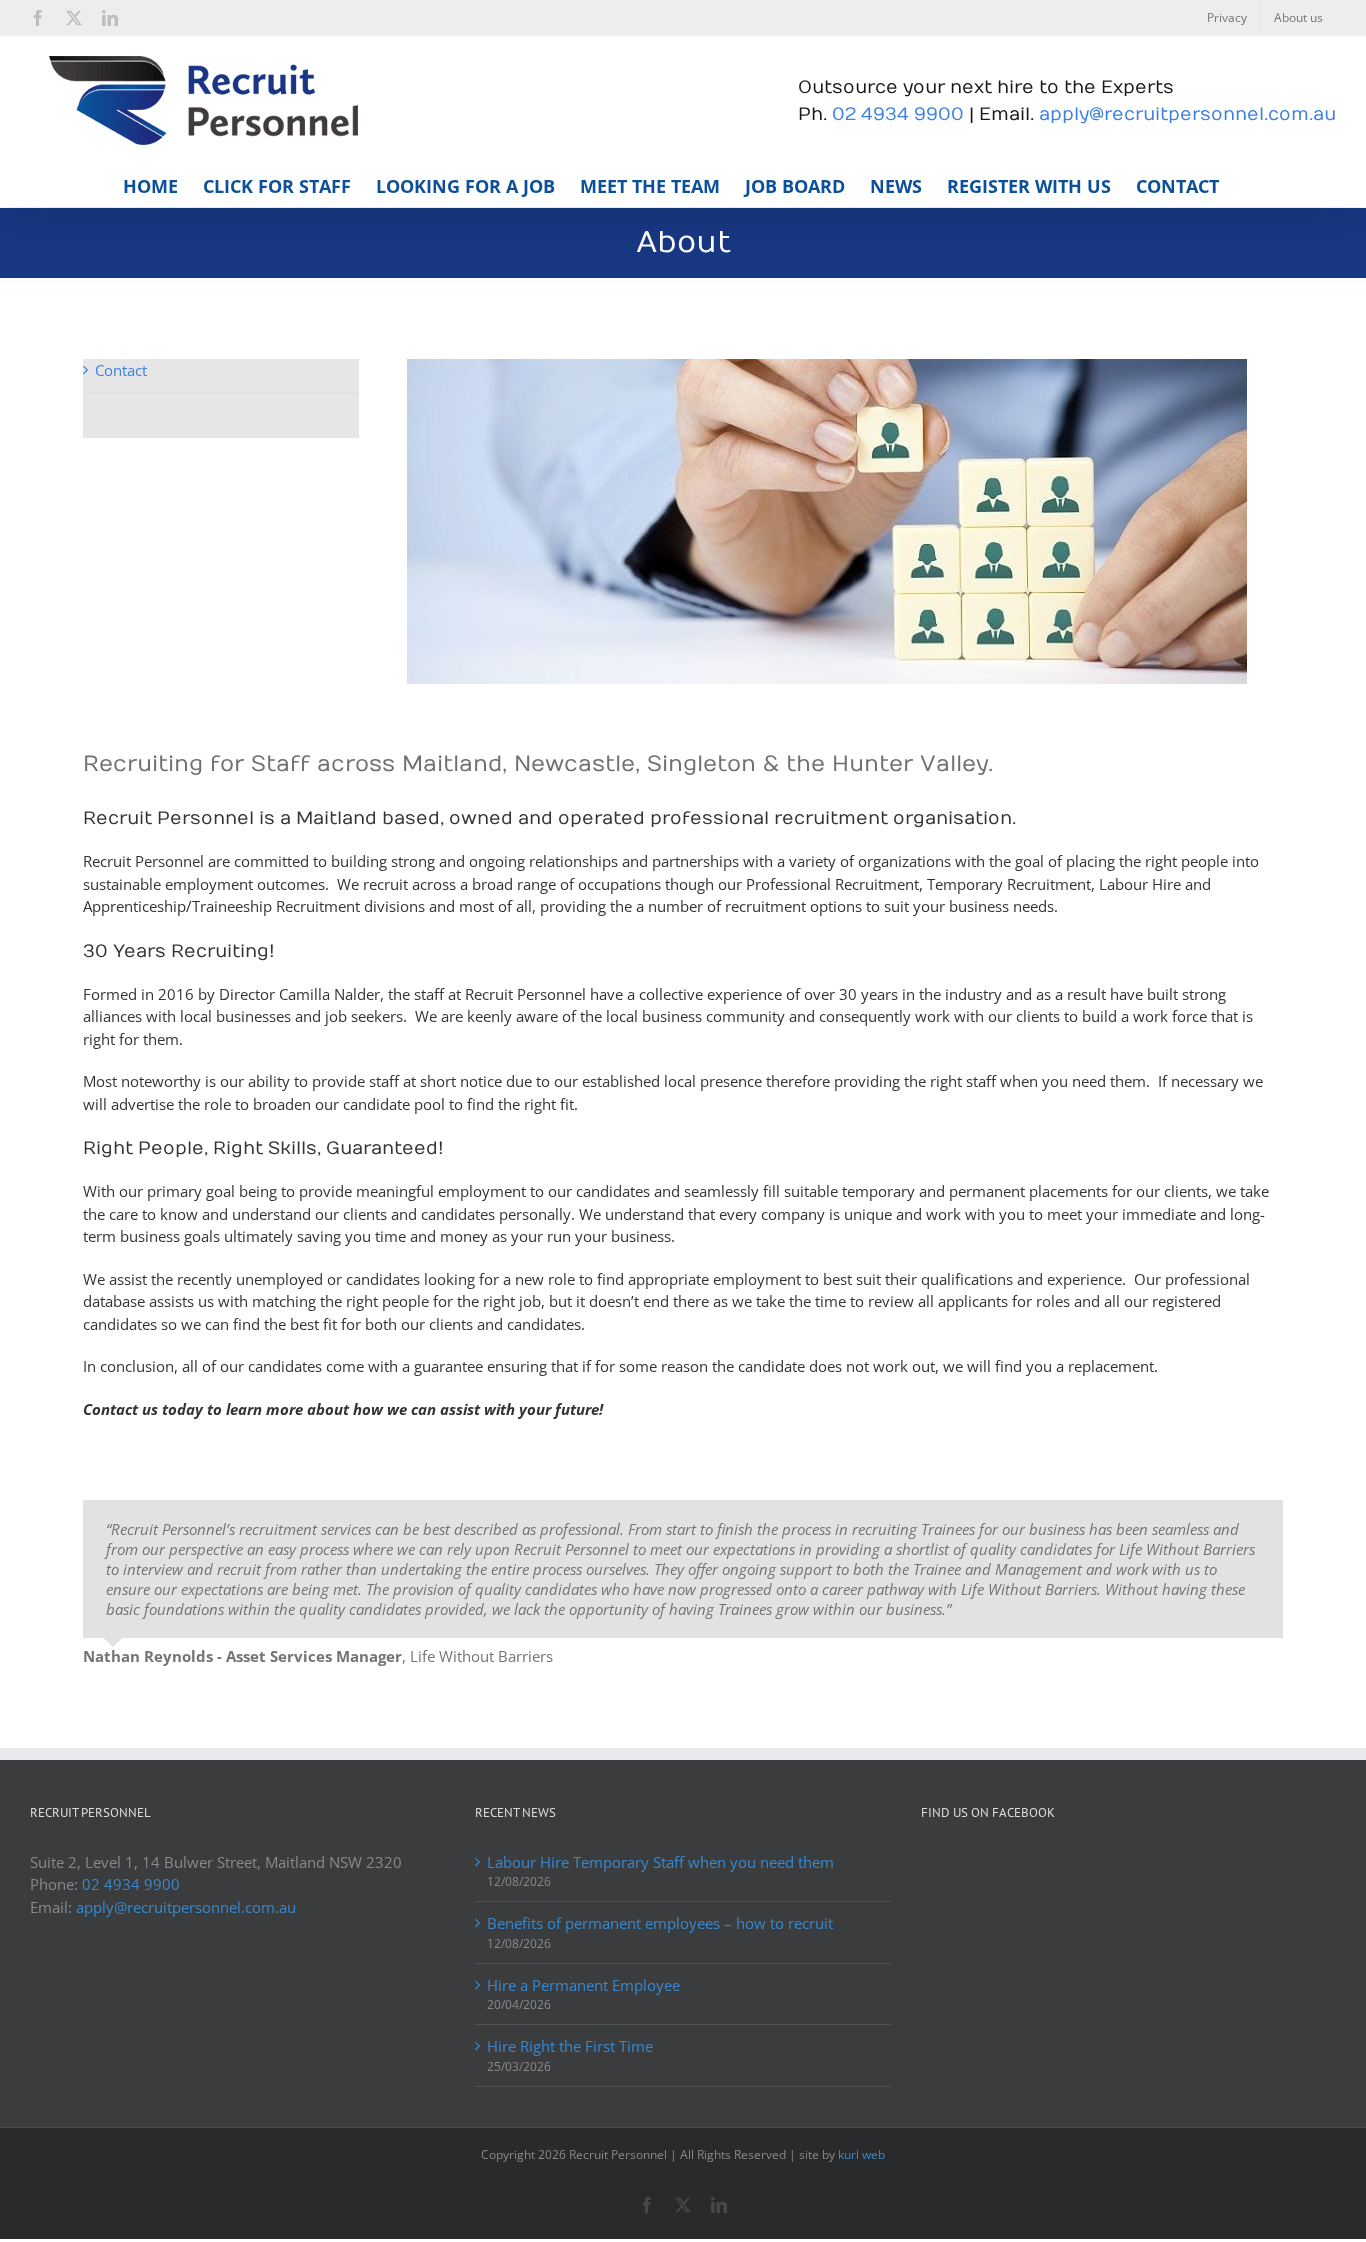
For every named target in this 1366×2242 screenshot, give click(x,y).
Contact (121, 370)
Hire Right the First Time (570, 2046)
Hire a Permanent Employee (583, 1985)
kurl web (861, 2154)
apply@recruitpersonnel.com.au (1187, 114)
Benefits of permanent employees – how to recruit (660, 1923)
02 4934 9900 (898, 114)
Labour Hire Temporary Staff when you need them (660, 1862)
